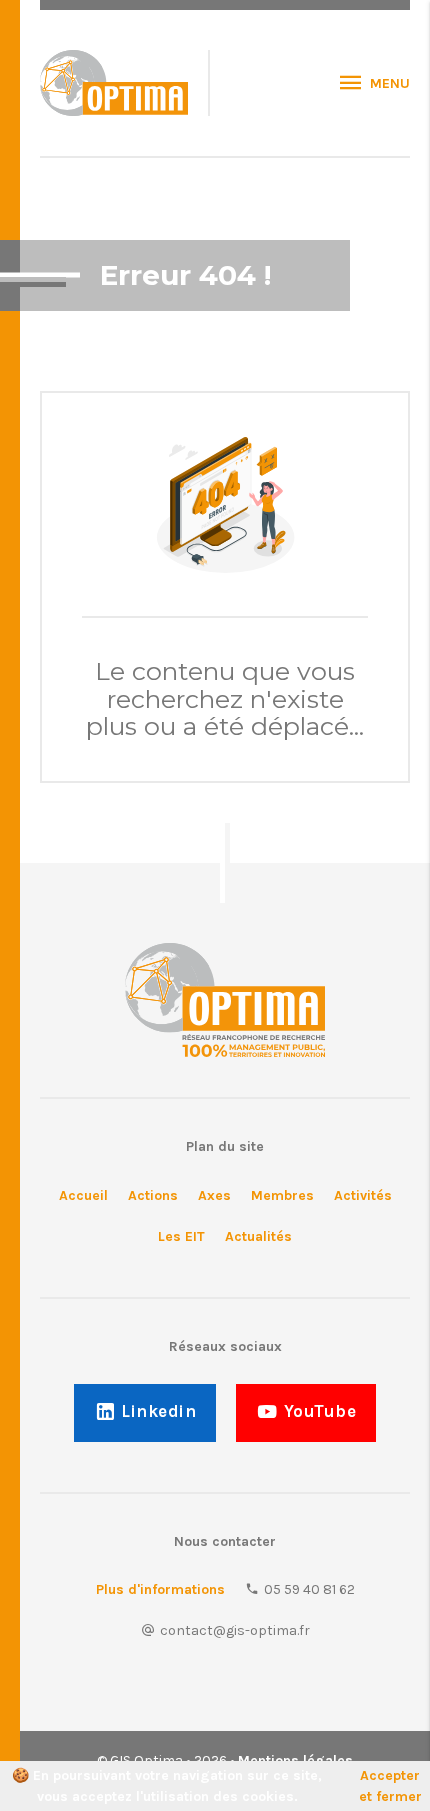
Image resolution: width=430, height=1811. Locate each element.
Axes (214, 1195)
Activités (363, 1195)
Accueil (83, 1195)
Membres (282, 1195)
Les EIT (181, 1236)
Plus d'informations (160, 1589)
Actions (153, 1195)
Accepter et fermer (390, 1786)
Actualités (258, 1236)
